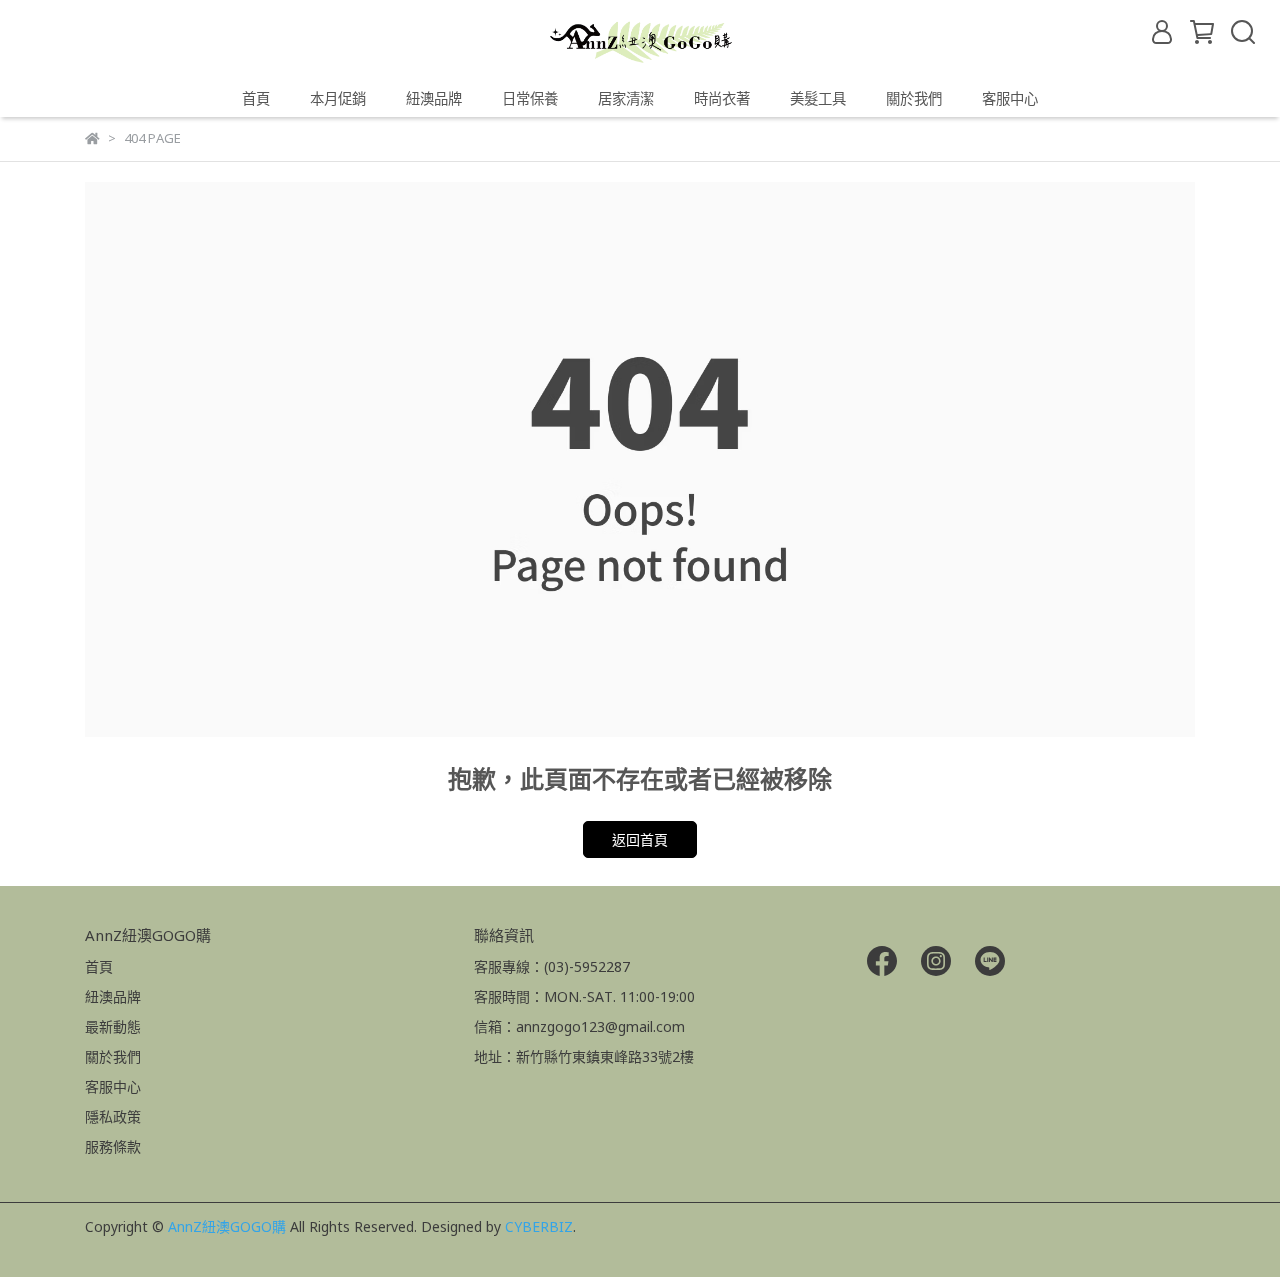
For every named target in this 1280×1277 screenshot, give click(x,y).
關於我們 (914, 98)
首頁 (256, 98)
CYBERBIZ (539, 1226)
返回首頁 (640, 839)
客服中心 (1010, 98)
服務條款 (113, 1146)
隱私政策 (113, 1116)
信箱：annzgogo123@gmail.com (579, 1026)
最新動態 (113, 1026)
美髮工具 (818, 98)
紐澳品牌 (113, 996)
